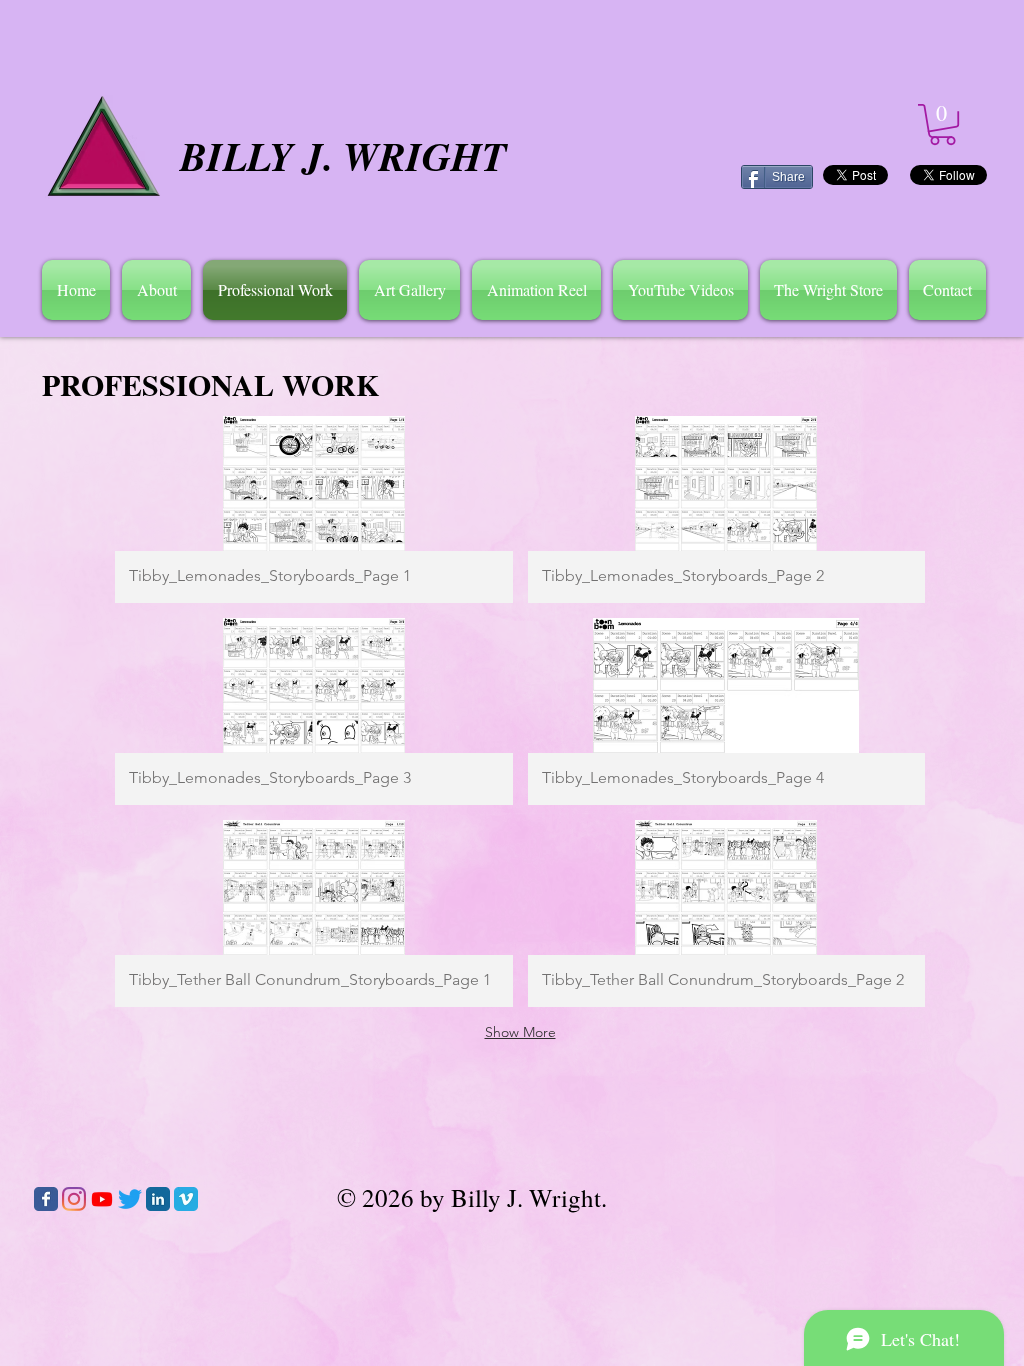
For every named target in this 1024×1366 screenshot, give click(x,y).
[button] (156, 290)
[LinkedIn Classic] (158, 1199)
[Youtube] (102, 1199)
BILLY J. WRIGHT (343, 156)
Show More (520, 1032)
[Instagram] (74, 1199)
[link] (942, 124)
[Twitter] (130, 1199)
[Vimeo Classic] (186, 1199)
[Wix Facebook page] (46, 1199)
